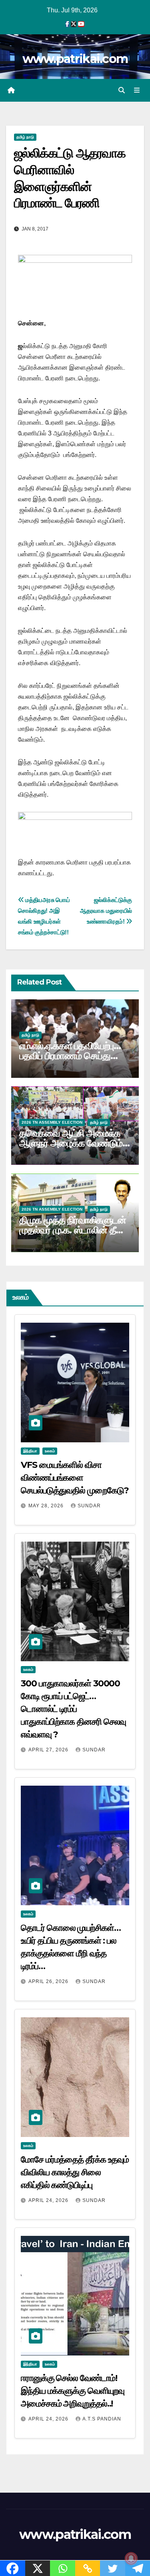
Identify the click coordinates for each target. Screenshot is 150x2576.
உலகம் (50, 1451)
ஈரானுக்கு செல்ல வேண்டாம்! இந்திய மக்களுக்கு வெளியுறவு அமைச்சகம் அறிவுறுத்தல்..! (73, 2391)
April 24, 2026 (49, 2200)
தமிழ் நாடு (25, 137)
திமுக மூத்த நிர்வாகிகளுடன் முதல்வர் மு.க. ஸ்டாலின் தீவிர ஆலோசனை (74, 1230)
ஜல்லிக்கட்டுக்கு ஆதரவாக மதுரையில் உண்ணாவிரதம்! (106, 911)
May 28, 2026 (47, 1506)
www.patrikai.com (75, 59)
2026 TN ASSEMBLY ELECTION (52, 1122)
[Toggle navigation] (137, 91)
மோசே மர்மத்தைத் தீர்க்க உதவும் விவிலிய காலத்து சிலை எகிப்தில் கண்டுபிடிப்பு (75, 2172)
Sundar (89, 1506)
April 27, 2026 (49, 1750)
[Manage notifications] (131, 2558)
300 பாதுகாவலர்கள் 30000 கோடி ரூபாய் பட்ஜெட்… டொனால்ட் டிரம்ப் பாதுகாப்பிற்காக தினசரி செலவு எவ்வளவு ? (73, 1709)
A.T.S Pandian (102, 2419)
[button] (122, 90)
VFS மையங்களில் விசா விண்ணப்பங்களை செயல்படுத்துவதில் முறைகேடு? (75, 1478)
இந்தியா (30, 1451)
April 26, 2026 (49, 1981)
